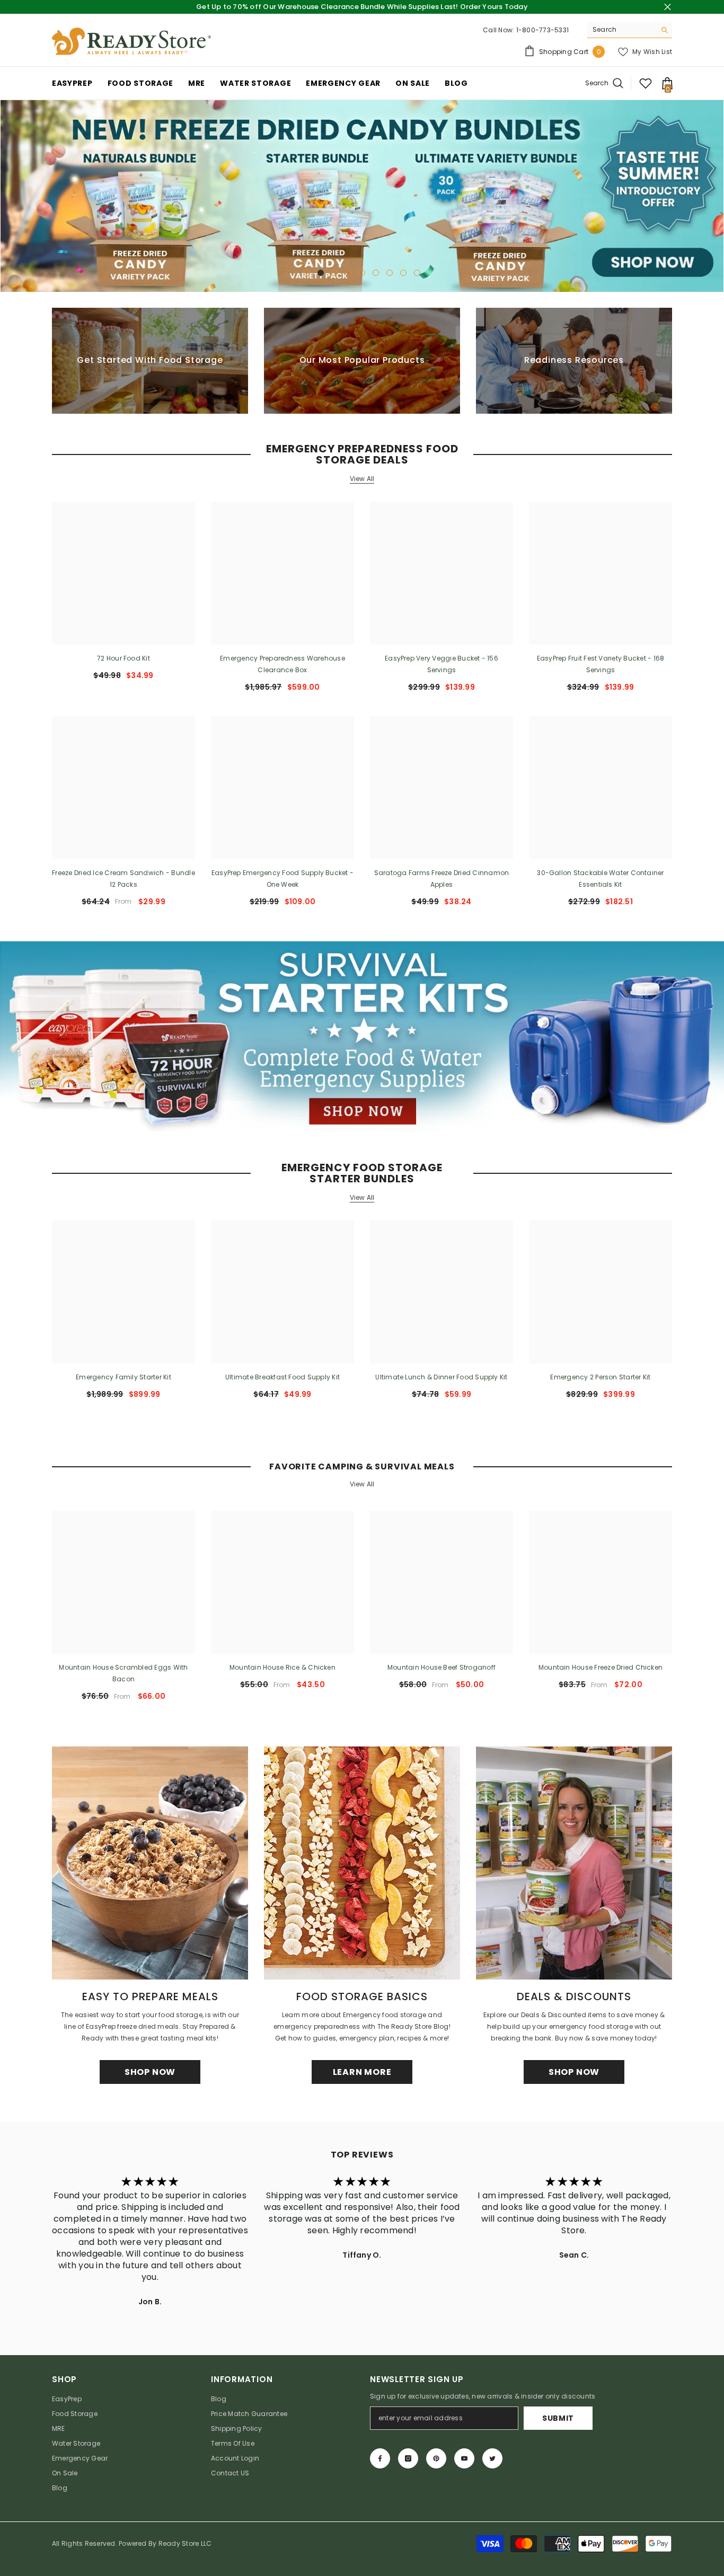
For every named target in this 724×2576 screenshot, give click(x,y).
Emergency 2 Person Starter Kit (600, 1377)
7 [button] (390, 273)
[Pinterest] (436, 2458)
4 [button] (348, 273)
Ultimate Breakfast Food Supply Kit (282, 1377)
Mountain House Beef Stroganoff (442, 1667)
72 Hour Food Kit (123, 658)
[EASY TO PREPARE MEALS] (150, 1863)
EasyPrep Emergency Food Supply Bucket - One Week (282, 879)
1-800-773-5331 (542, 30)
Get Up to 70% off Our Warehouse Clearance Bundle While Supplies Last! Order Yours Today (362, 7)
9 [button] (417, 273)
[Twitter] (492, 2458)
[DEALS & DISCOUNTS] (574, 1863)
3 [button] (334, 273)
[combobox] (621, 30)
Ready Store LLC (185, 2543)
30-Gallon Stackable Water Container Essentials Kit (600, 879)
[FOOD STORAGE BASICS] (362, 1863)
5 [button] (362, 273)
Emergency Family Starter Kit (123, 1377)
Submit (558, 2418)
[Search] (630, 30)
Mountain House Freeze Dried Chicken (601, 1667)
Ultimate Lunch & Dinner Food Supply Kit (441, 1377)
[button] (9, 196)
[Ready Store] (362, 1037)
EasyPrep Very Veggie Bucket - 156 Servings (442, 664)
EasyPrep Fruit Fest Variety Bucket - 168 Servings (601, 664)
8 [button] (403, 273)
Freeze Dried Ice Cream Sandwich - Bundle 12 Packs (123, 879)
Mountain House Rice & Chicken (282, 1667)
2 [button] (321, 273)
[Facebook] (380, 2458)
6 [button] (376, 273)
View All (362, 479)
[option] (362, 196)
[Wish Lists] (646, 83)
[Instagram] (408, 2458)
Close (668, 7)
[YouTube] (464, 2458)
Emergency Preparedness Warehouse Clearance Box (282, 664)
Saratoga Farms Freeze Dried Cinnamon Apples (442, 879)
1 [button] (307, 273)
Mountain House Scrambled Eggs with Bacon (123, 1673)
